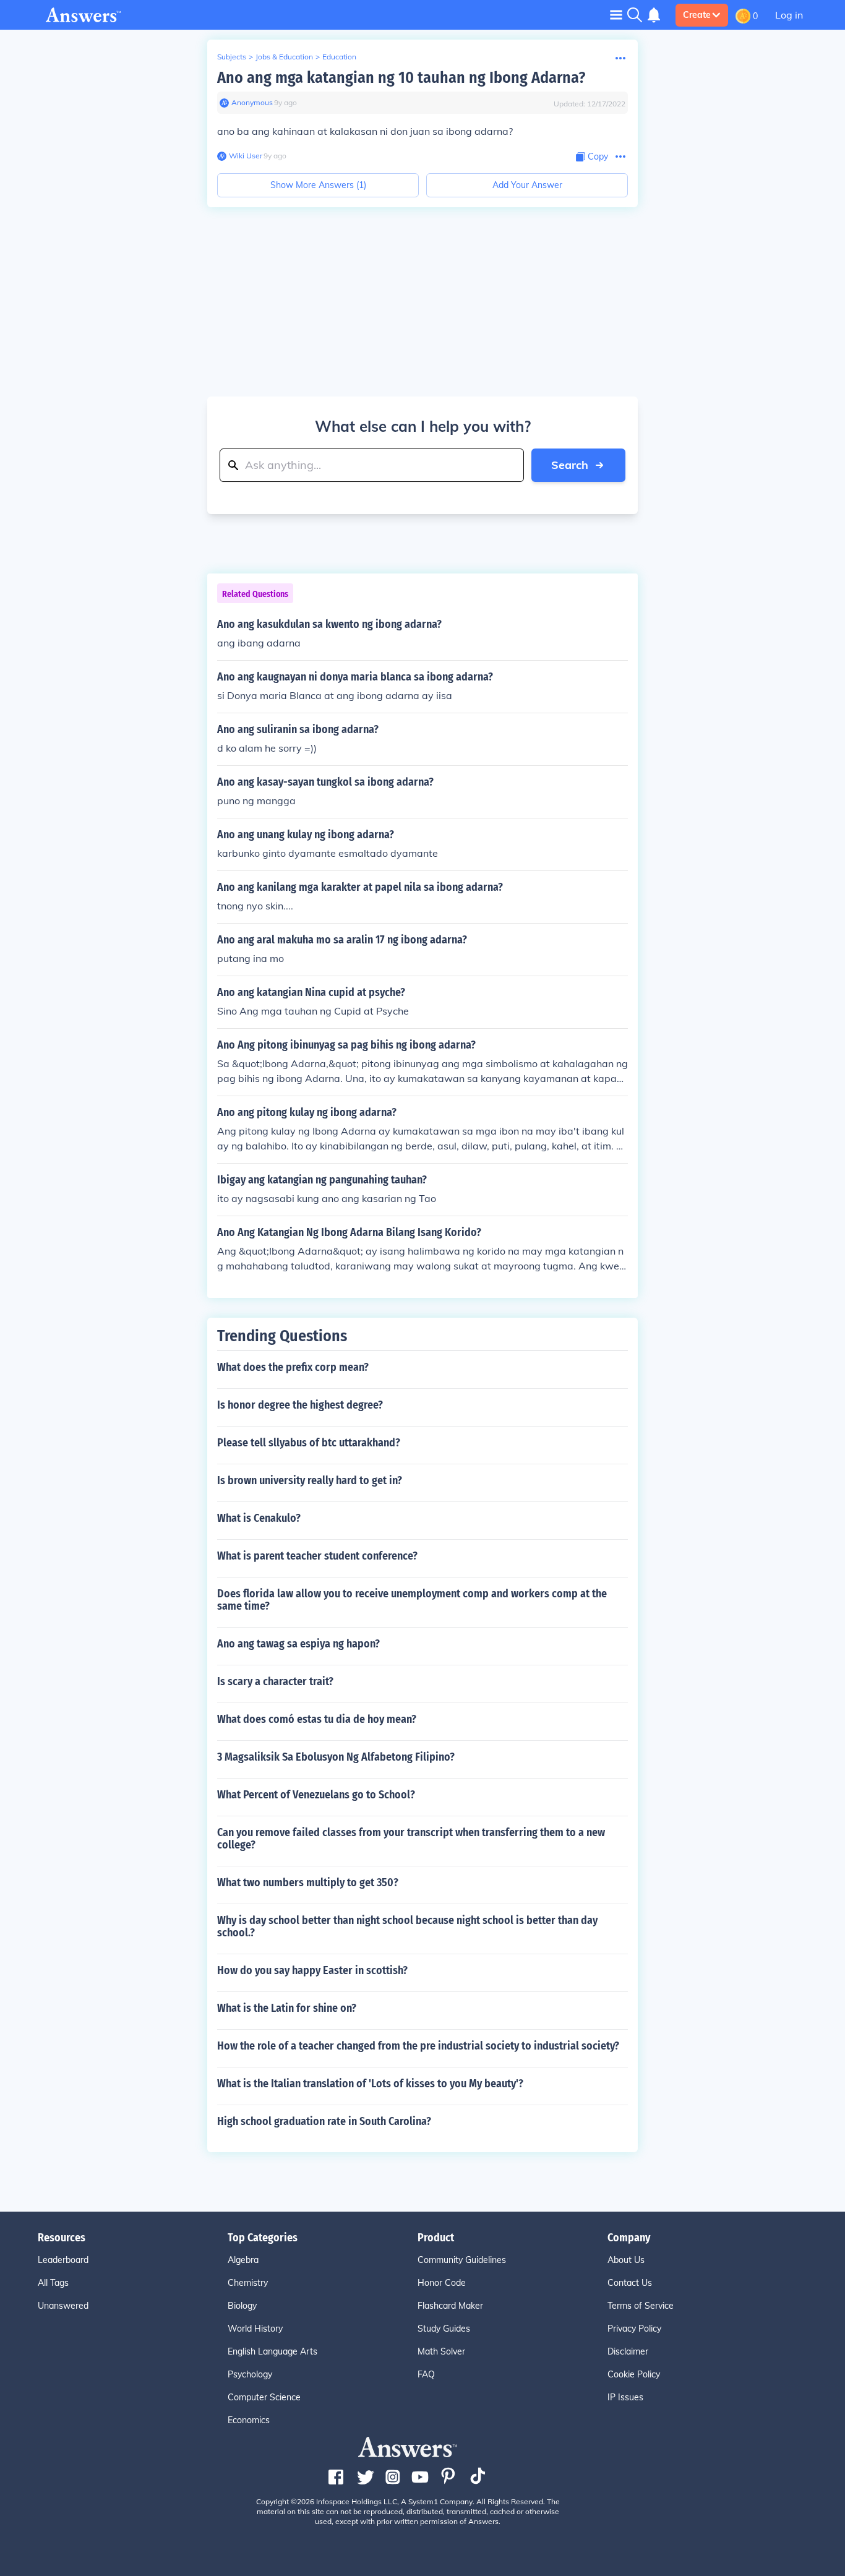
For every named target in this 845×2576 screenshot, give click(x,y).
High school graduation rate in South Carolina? (324, 2121)
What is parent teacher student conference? (317, 1556)
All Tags (53, 2283)
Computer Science (264, 2397)
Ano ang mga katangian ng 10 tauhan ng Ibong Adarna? (401, 78)
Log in (789, 15)
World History (255, 2329)
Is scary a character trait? (275, 1681)
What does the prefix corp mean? (293, 1367)
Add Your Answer (527, 185)
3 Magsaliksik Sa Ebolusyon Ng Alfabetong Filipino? (336, 1757)
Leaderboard (63, 2260)
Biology (242, 2306)
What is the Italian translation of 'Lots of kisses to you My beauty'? (370, 2084)
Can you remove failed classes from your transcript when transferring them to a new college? (411, 1839)
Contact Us (630, 2283)
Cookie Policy (634, 2374)
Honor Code (442, 2283)
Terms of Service (641, 2306)
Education (339, 57)
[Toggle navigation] (616, 15)
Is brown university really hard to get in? (310, 1480)
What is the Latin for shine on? (287, 2008)
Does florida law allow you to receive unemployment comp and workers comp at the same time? (412, 1600)
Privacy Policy (634, 2329)
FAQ (426, 2374)
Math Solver (441, 2351)
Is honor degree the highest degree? (300, 1405)
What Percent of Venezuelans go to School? (316, 1795)
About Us (626, 2260)
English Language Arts (272, 2351)
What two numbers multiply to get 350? (308, 1883)
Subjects (232, 57)
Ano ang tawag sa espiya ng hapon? (298, 1644)
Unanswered (63, 2306)
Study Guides (444, 2329)
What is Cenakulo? (259, 1518)
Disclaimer (628, 2351)
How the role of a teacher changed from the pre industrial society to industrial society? (418, 2046)
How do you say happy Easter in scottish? (312, 1970)
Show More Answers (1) (318, 185)
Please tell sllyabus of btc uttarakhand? (309, 1443)
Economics (249, 2420)
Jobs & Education (284, 57)
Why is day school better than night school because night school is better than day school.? (407, 1926)
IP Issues (625, 2397)
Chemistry (248, 2283)
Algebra (243, 2260)
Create (697, 15)
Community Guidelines (462, 2260)
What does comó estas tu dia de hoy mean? (317, 1719)
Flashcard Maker (450, 2306)
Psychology (250, 2374)
